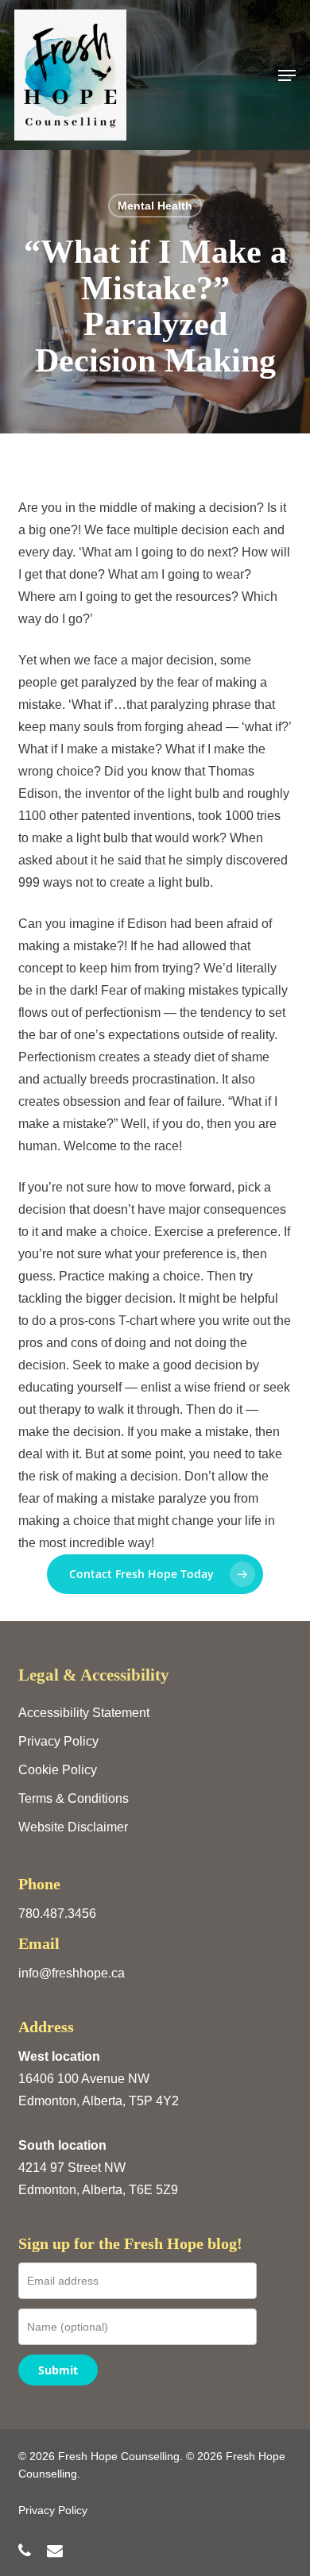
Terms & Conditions (74, 1798)
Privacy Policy (58, 1741)
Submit (58, 2370)
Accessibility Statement (84, 1713)
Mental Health (155, 206)
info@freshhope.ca (72, 1973)
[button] (287, 75)
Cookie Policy (58, 1770)
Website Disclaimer (73, 1827)
